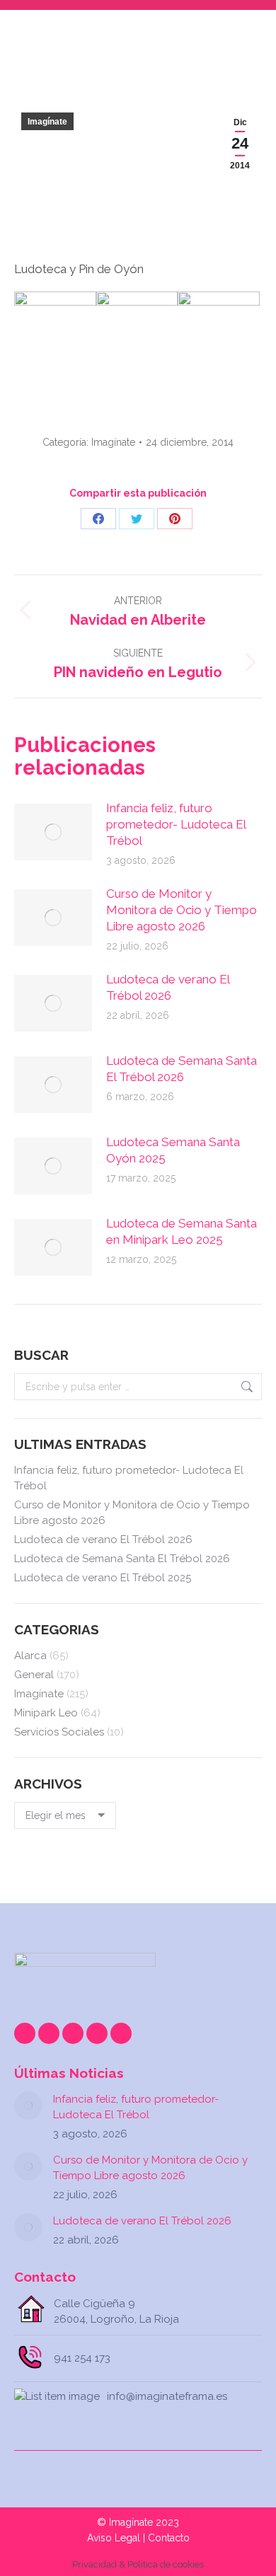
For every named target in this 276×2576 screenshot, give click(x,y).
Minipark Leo (46, 1713)
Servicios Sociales (59, 1732)
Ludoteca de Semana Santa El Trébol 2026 (182, 1069)
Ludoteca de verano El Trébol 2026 (168, 987)
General (34, 1675)
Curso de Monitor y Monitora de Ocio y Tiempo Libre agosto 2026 (182, 910)
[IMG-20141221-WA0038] (219, 333)
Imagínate (47, 122)
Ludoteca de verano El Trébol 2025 (103, 1578)
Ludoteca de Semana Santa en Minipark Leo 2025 (182, 1231)
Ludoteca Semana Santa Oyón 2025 (173, 1150)
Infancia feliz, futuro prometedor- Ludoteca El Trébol (176, 824)
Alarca (30, 1656)
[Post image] (53, 832)
